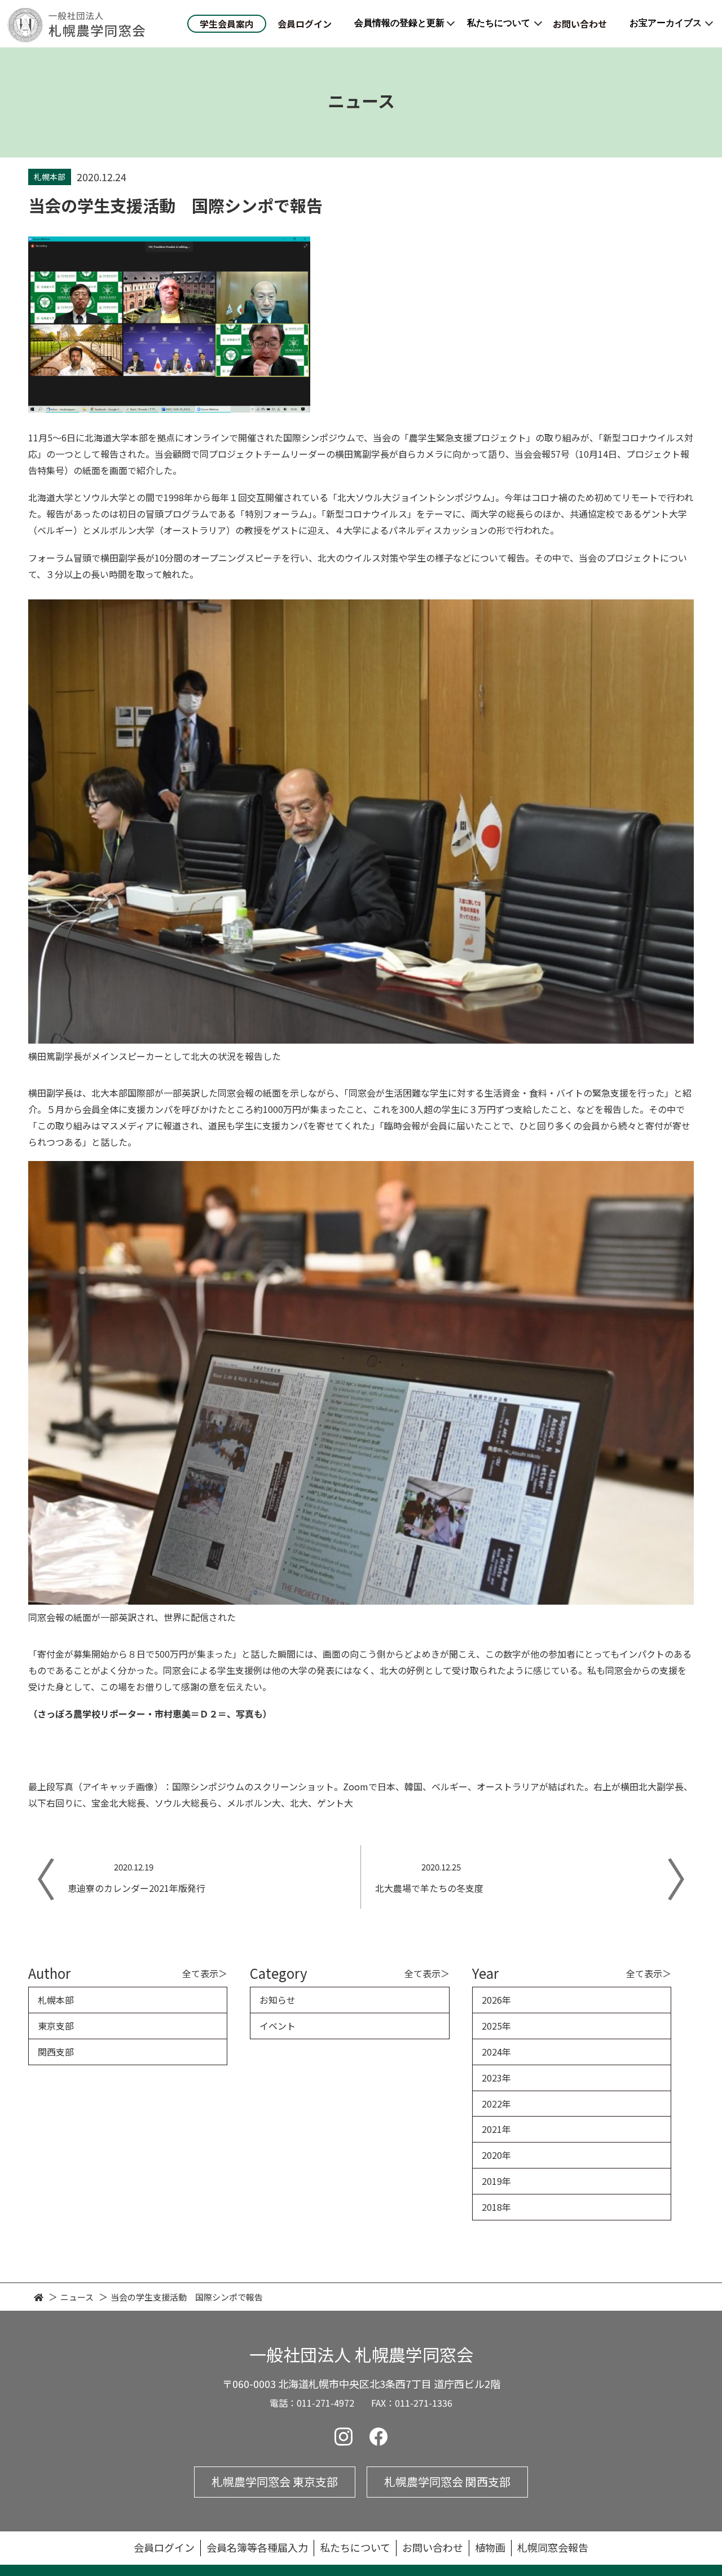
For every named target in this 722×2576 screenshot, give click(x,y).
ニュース (77, 2297)
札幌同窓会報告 (553, 2547)
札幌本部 (56, 2000)
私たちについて (499, 23)
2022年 (496, 2104)
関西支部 (56, 2052)
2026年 (496, 2000)
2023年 (496, 2078)
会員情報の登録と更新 (399, 23)
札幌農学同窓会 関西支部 (447, 2481)
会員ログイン (305, 24)
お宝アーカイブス (666, 23)
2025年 (496, 2026)
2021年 (496, 2129)
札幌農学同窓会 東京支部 (275, 2481)
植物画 (490, 2547)
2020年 (496, 2155)
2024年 (496, 2052)
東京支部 (56, 2026)
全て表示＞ (205, 1973)
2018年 (496, 2207)
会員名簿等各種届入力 (257, 2547)
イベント (278, 2026)
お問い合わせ (580, 24)
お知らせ (278, 2000)
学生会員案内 (227, 24)
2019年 (496, 2181)
